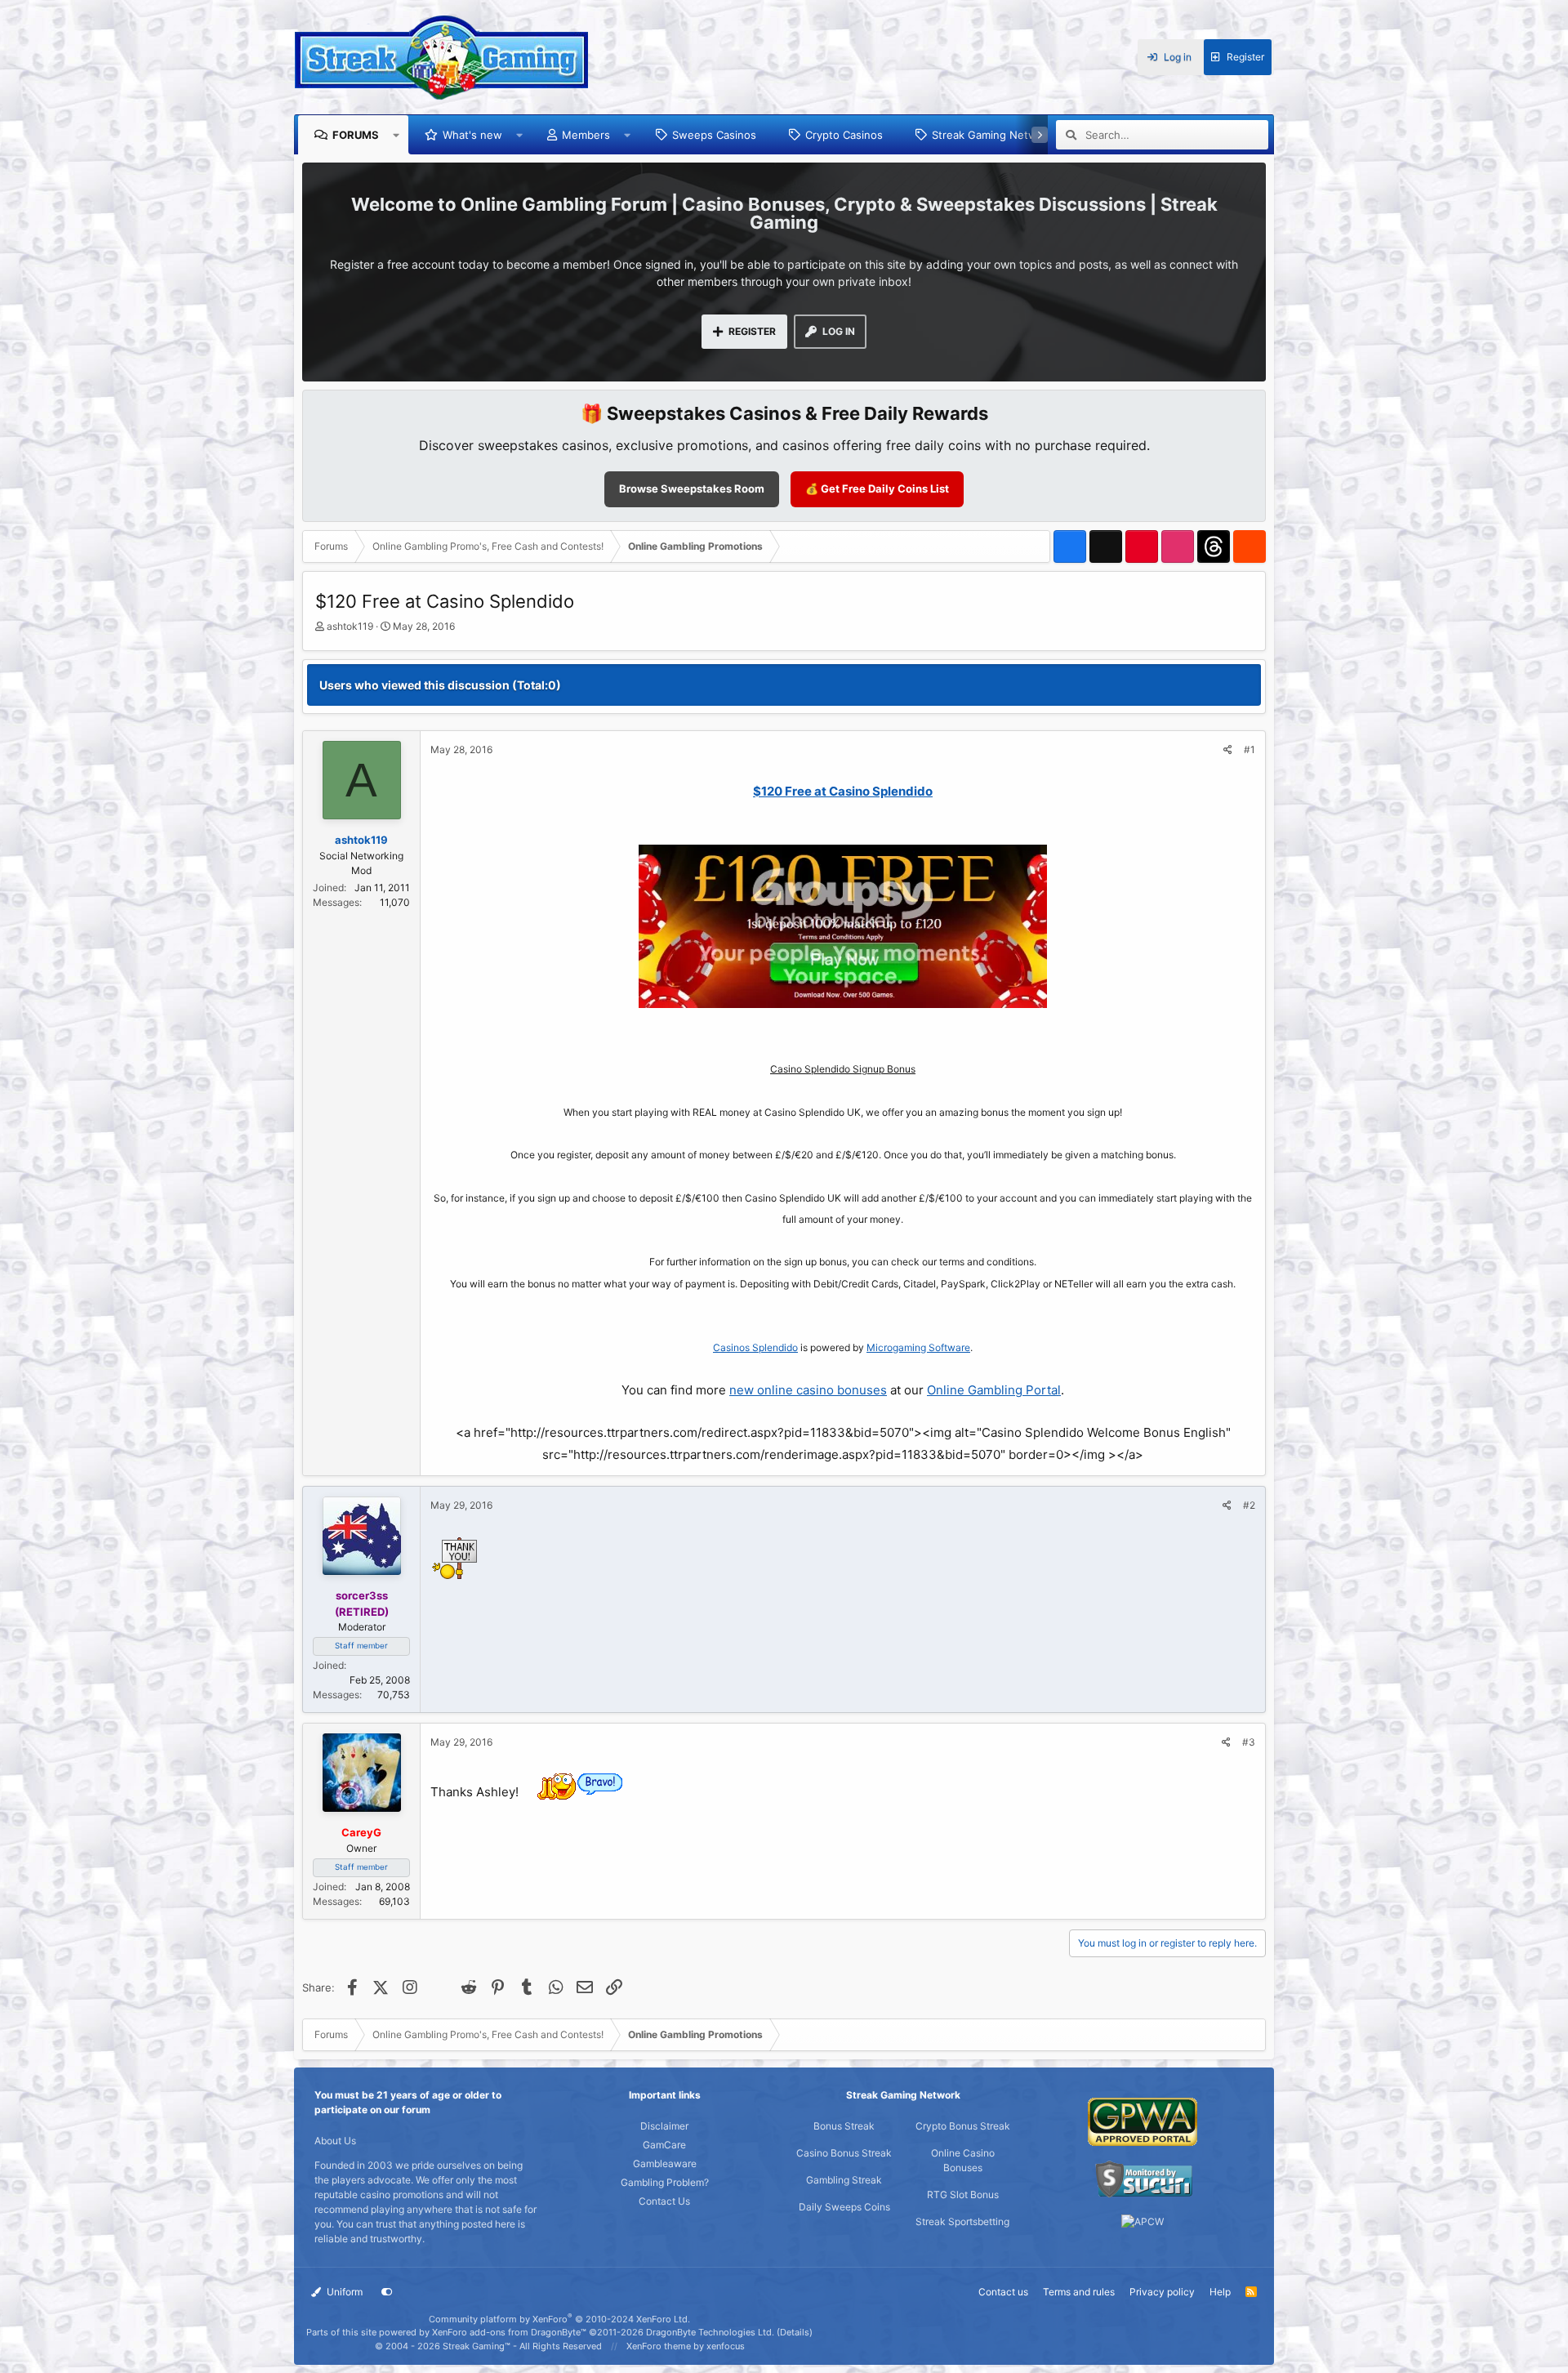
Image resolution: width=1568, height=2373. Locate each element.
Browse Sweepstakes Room (692, 488)
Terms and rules (1079, 2292)
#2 (1249, 1505)
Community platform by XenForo (559, 2319)
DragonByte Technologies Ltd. (710, 2332)
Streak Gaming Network (993, 135)
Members (586, 135)
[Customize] (387, 2292)
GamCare (664, 2145)
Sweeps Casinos (714, 135)
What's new (472, 135)
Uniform (343, 2292)
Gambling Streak (844, 2180)
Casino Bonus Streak (844, 2153)
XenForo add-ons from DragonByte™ (509, 2332)
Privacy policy (1162, 2292)
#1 (1249, 749)
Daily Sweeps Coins (844, 2207)
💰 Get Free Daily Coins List (877, 488)
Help (1220, 2292)
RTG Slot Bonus (963, 2195)
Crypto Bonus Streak (963, 2126)
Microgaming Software (918, 1347)
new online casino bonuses (808, 1390)
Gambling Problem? (665, 2182)
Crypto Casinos (844, 135)
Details (795, 2332)
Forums (356, 135)
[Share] (1228, 750)
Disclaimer (664, 2126)
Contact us (1003, 2292)
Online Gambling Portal (994, 1390)
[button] (396, 135)
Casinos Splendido (755, 1347)
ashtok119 (350, 626)
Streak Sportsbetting (962, 2221)
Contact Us (664, 2201)
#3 (1249, 1742)
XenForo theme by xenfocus (686, 2346)
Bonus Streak (844, 2126)
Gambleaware (665, 2163)
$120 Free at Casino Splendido (843, 791)
